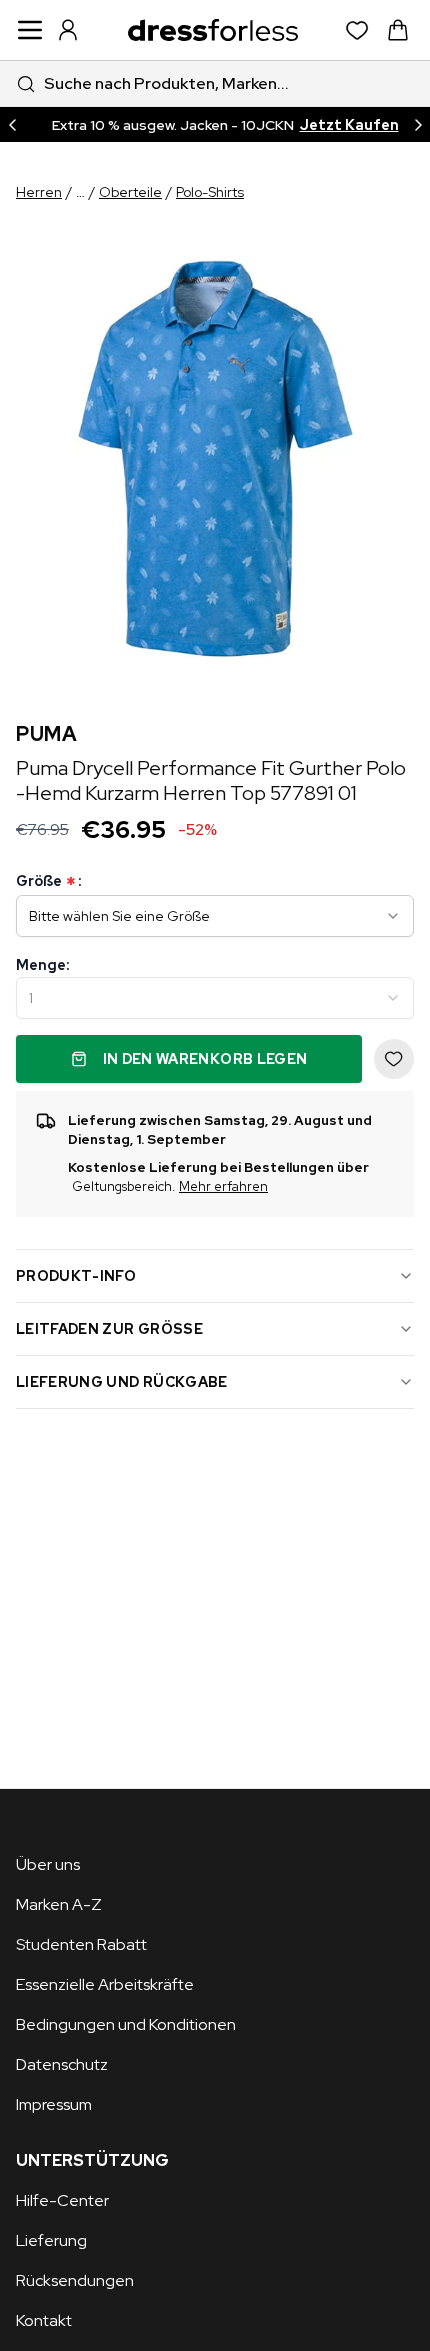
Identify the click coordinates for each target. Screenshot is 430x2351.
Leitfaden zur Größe (109, 1329)
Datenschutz (62, 2064)
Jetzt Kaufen (349, 125)
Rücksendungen (75, 2280)
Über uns (48, 1864)
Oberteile (130, 192)
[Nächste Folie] (418, 124)
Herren (39, 192)
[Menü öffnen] (30, 30)
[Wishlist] (357, 30)
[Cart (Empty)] (398, 30)
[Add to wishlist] (394, 1059)
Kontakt (44, 2320)
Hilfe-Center (62, 2200)
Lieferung (51, 2240)
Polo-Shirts (210, 192)
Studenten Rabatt (81, 1944)
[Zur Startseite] (213, 30)
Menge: (42, 965)
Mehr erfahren (223, 1186)
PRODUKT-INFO (76, 1276)
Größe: (48, 881)
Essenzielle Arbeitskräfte (105, 1984)
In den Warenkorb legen (205, 1059)
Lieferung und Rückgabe (122, 1382)
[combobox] (215, 83)
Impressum (54, 2104)
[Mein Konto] (68, 30)
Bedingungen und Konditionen (126, 2024)
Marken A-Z (59, 1904)
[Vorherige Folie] (12, 124)
